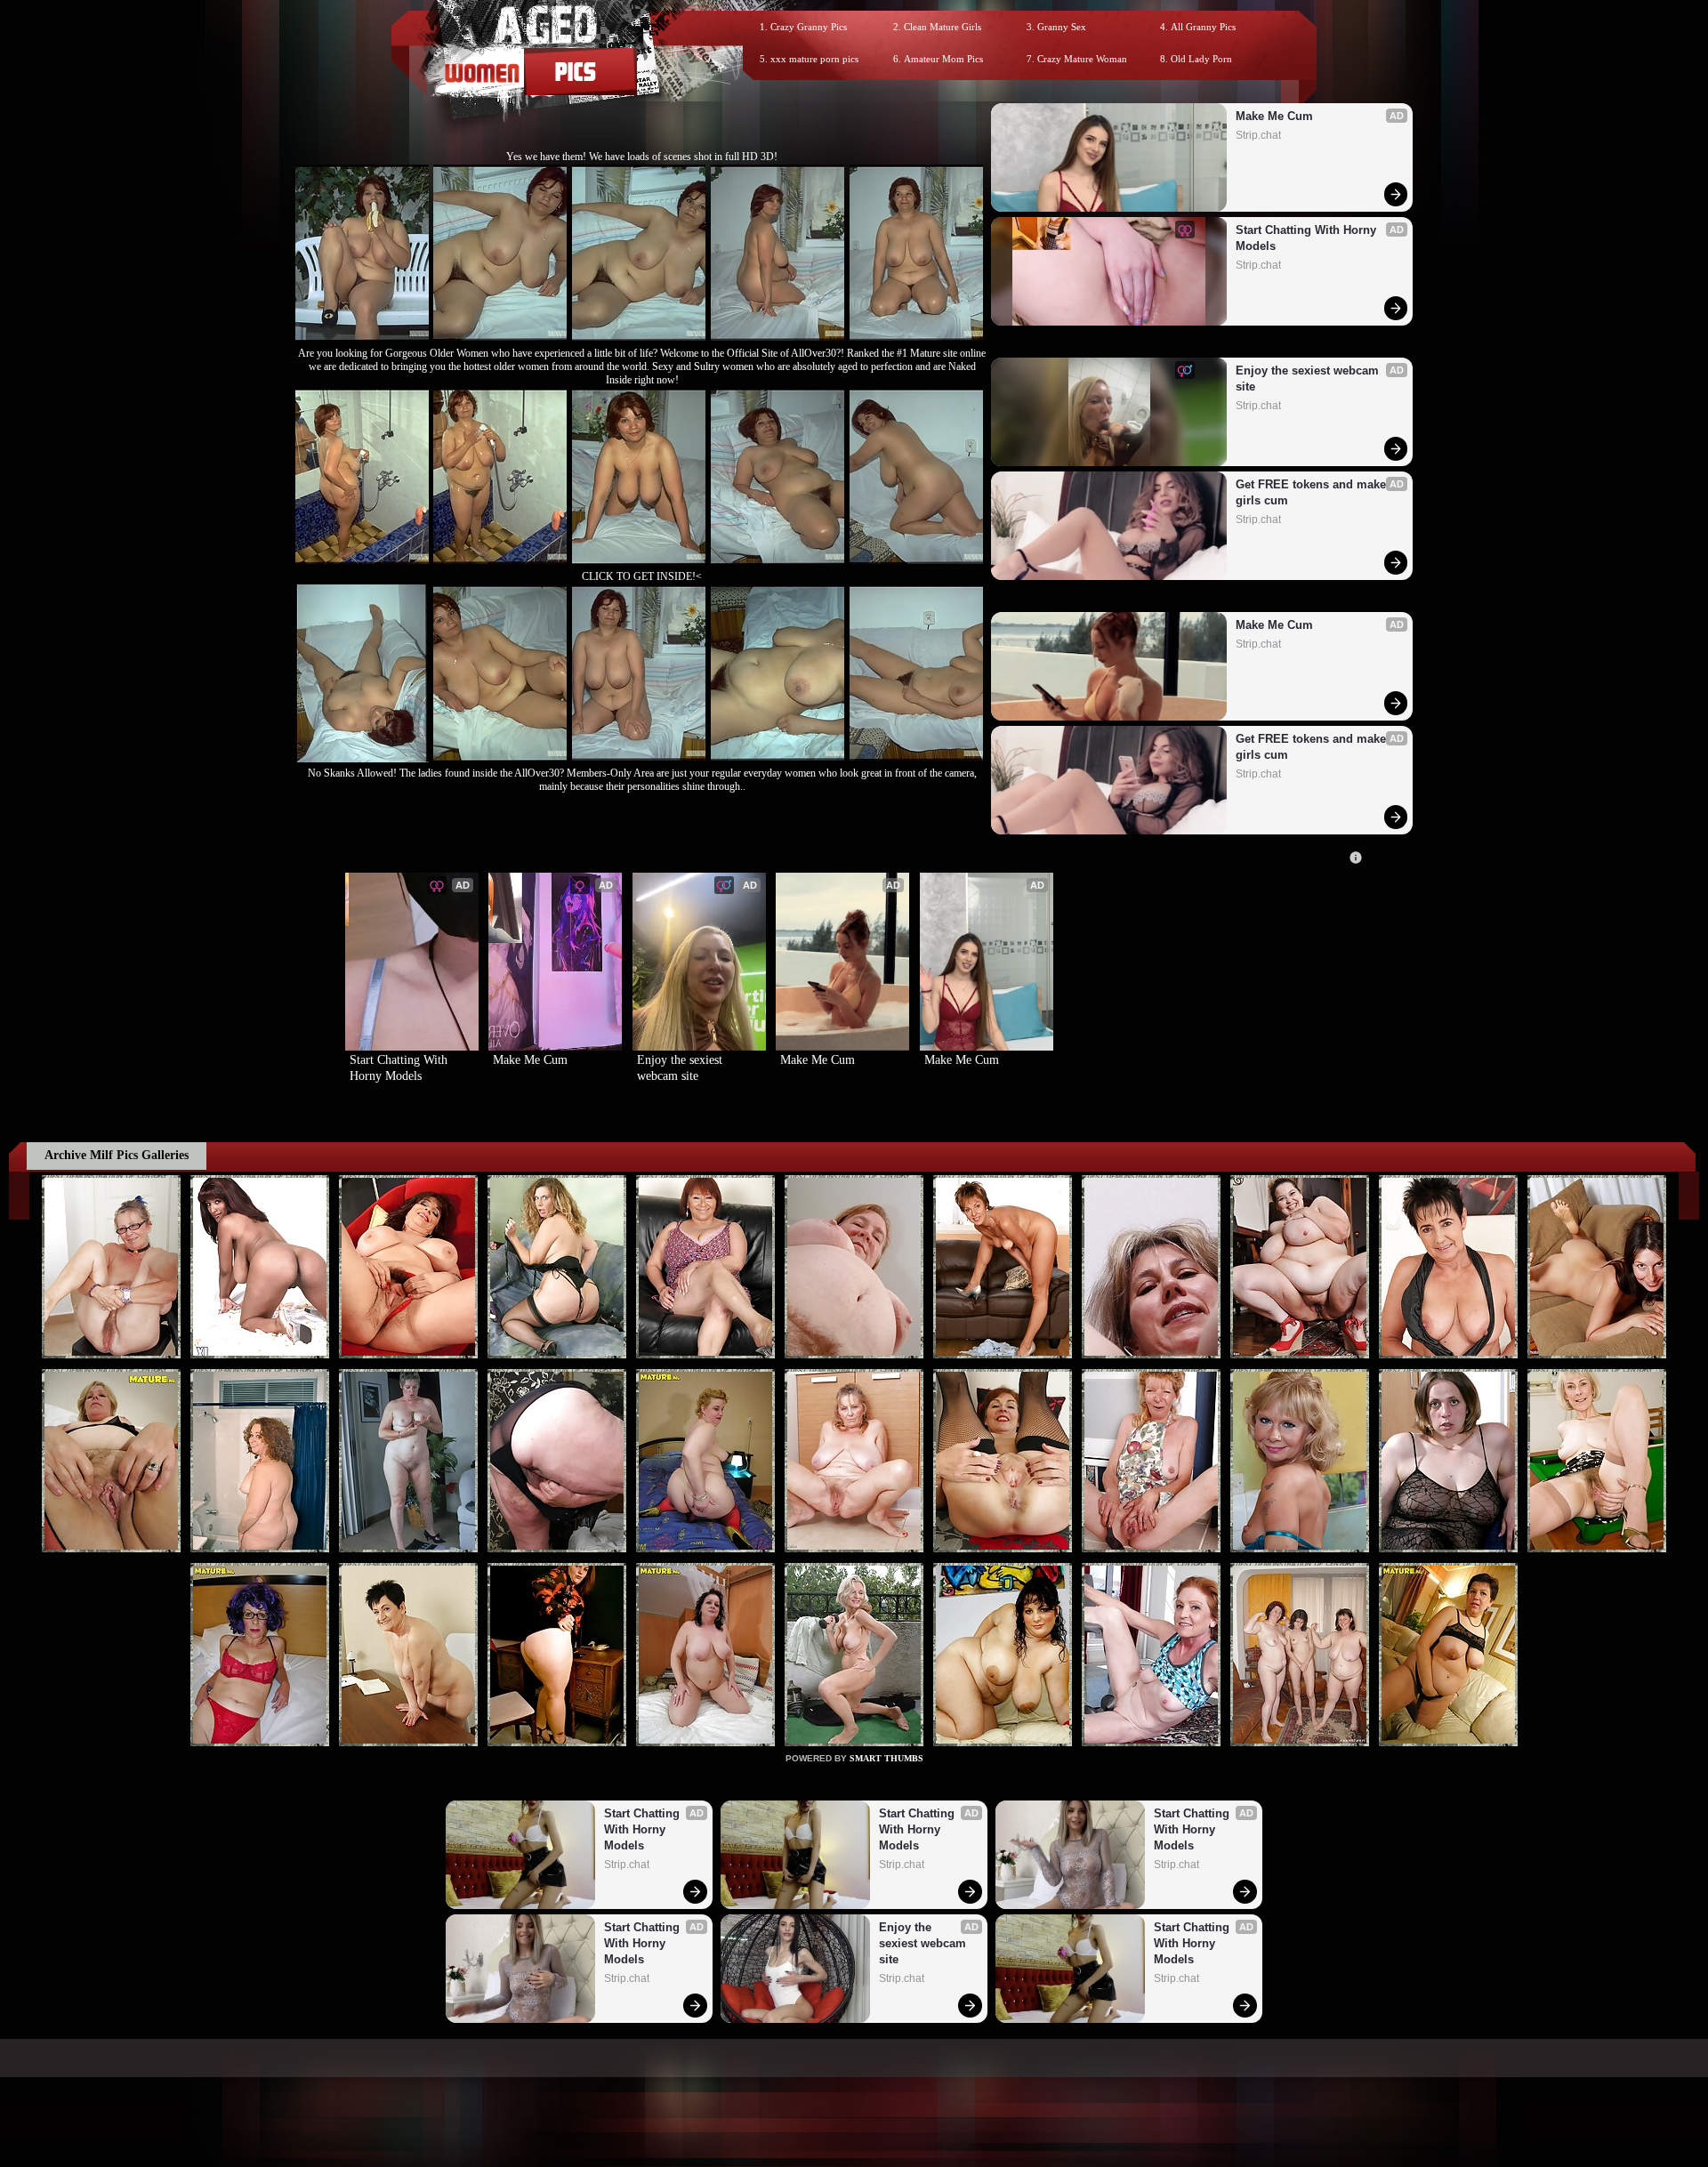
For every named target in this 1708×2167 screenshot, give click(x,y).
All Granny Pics (1203, 27)
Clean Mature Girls (943, 27)
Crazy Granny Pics (809, 27)
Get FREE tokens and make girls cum (1313, 492)
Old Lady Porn (1201, 59)
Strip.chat (1258, 135)
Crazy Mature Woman (1082, 59)
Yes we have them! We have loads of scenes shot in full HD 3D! (642, 157)
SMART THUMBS (886, 1758)
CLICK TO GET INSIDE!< (642, 576)
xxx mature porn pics (814, 59)
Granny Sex (1062, 27)
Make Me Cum (1274, 116)
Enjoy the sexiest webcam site (1309, 379)
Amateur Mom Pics (943, 59)
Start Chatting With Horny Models (1308, 238)
